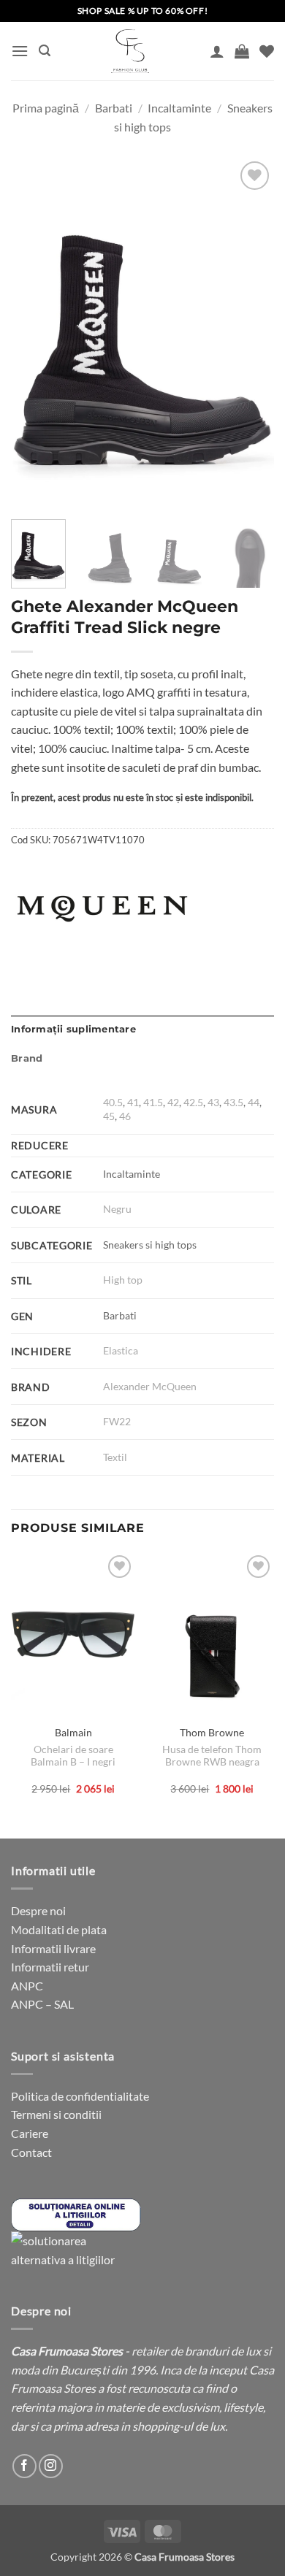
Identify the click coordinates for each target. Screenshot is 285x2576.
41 (133, 1102)
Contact (31, 2152)
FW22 (117, 1421)
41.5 (153, 1102)
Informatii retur (50, 1967)
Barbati (114, 108)
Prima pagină (46, 108)
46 (125, 1116)
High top (123, 1280)
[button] (20, 51)
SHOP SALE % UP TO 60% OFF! (143, 11)
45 (109, 1116)
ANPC (27, 1986)
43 (213, 1102)
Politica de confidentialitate (80, 2096)
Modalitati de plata (59, 1929)
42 (173, 1102)
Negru (117, 1209)
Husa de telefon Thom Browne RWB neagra (212, 1756)
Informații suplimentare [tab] (73, 1029)
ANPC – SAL (42, 2004)
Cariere (30, 2133)
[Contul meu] (217, 51)
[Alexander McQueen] (102, 908)
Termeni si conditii (56, 2114)
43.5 (233, 1102)
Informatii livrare (53, 1948)
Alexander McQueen (150, 1386)
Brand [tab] (27, 1058)
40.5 (113, 1102)
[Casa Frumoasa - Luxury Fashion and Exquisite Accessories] (130, 51)
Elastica (121, 1350)
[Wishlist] (267, 51)
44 (254, 1102)
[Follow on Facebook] (24, 2466)
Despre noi (38, 1910)
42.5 (193, 1102)
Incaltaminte (179, 108)
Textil (115, 1457)
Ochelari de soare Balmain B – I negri (73, 1756)
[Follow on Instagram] (51, 2466)
